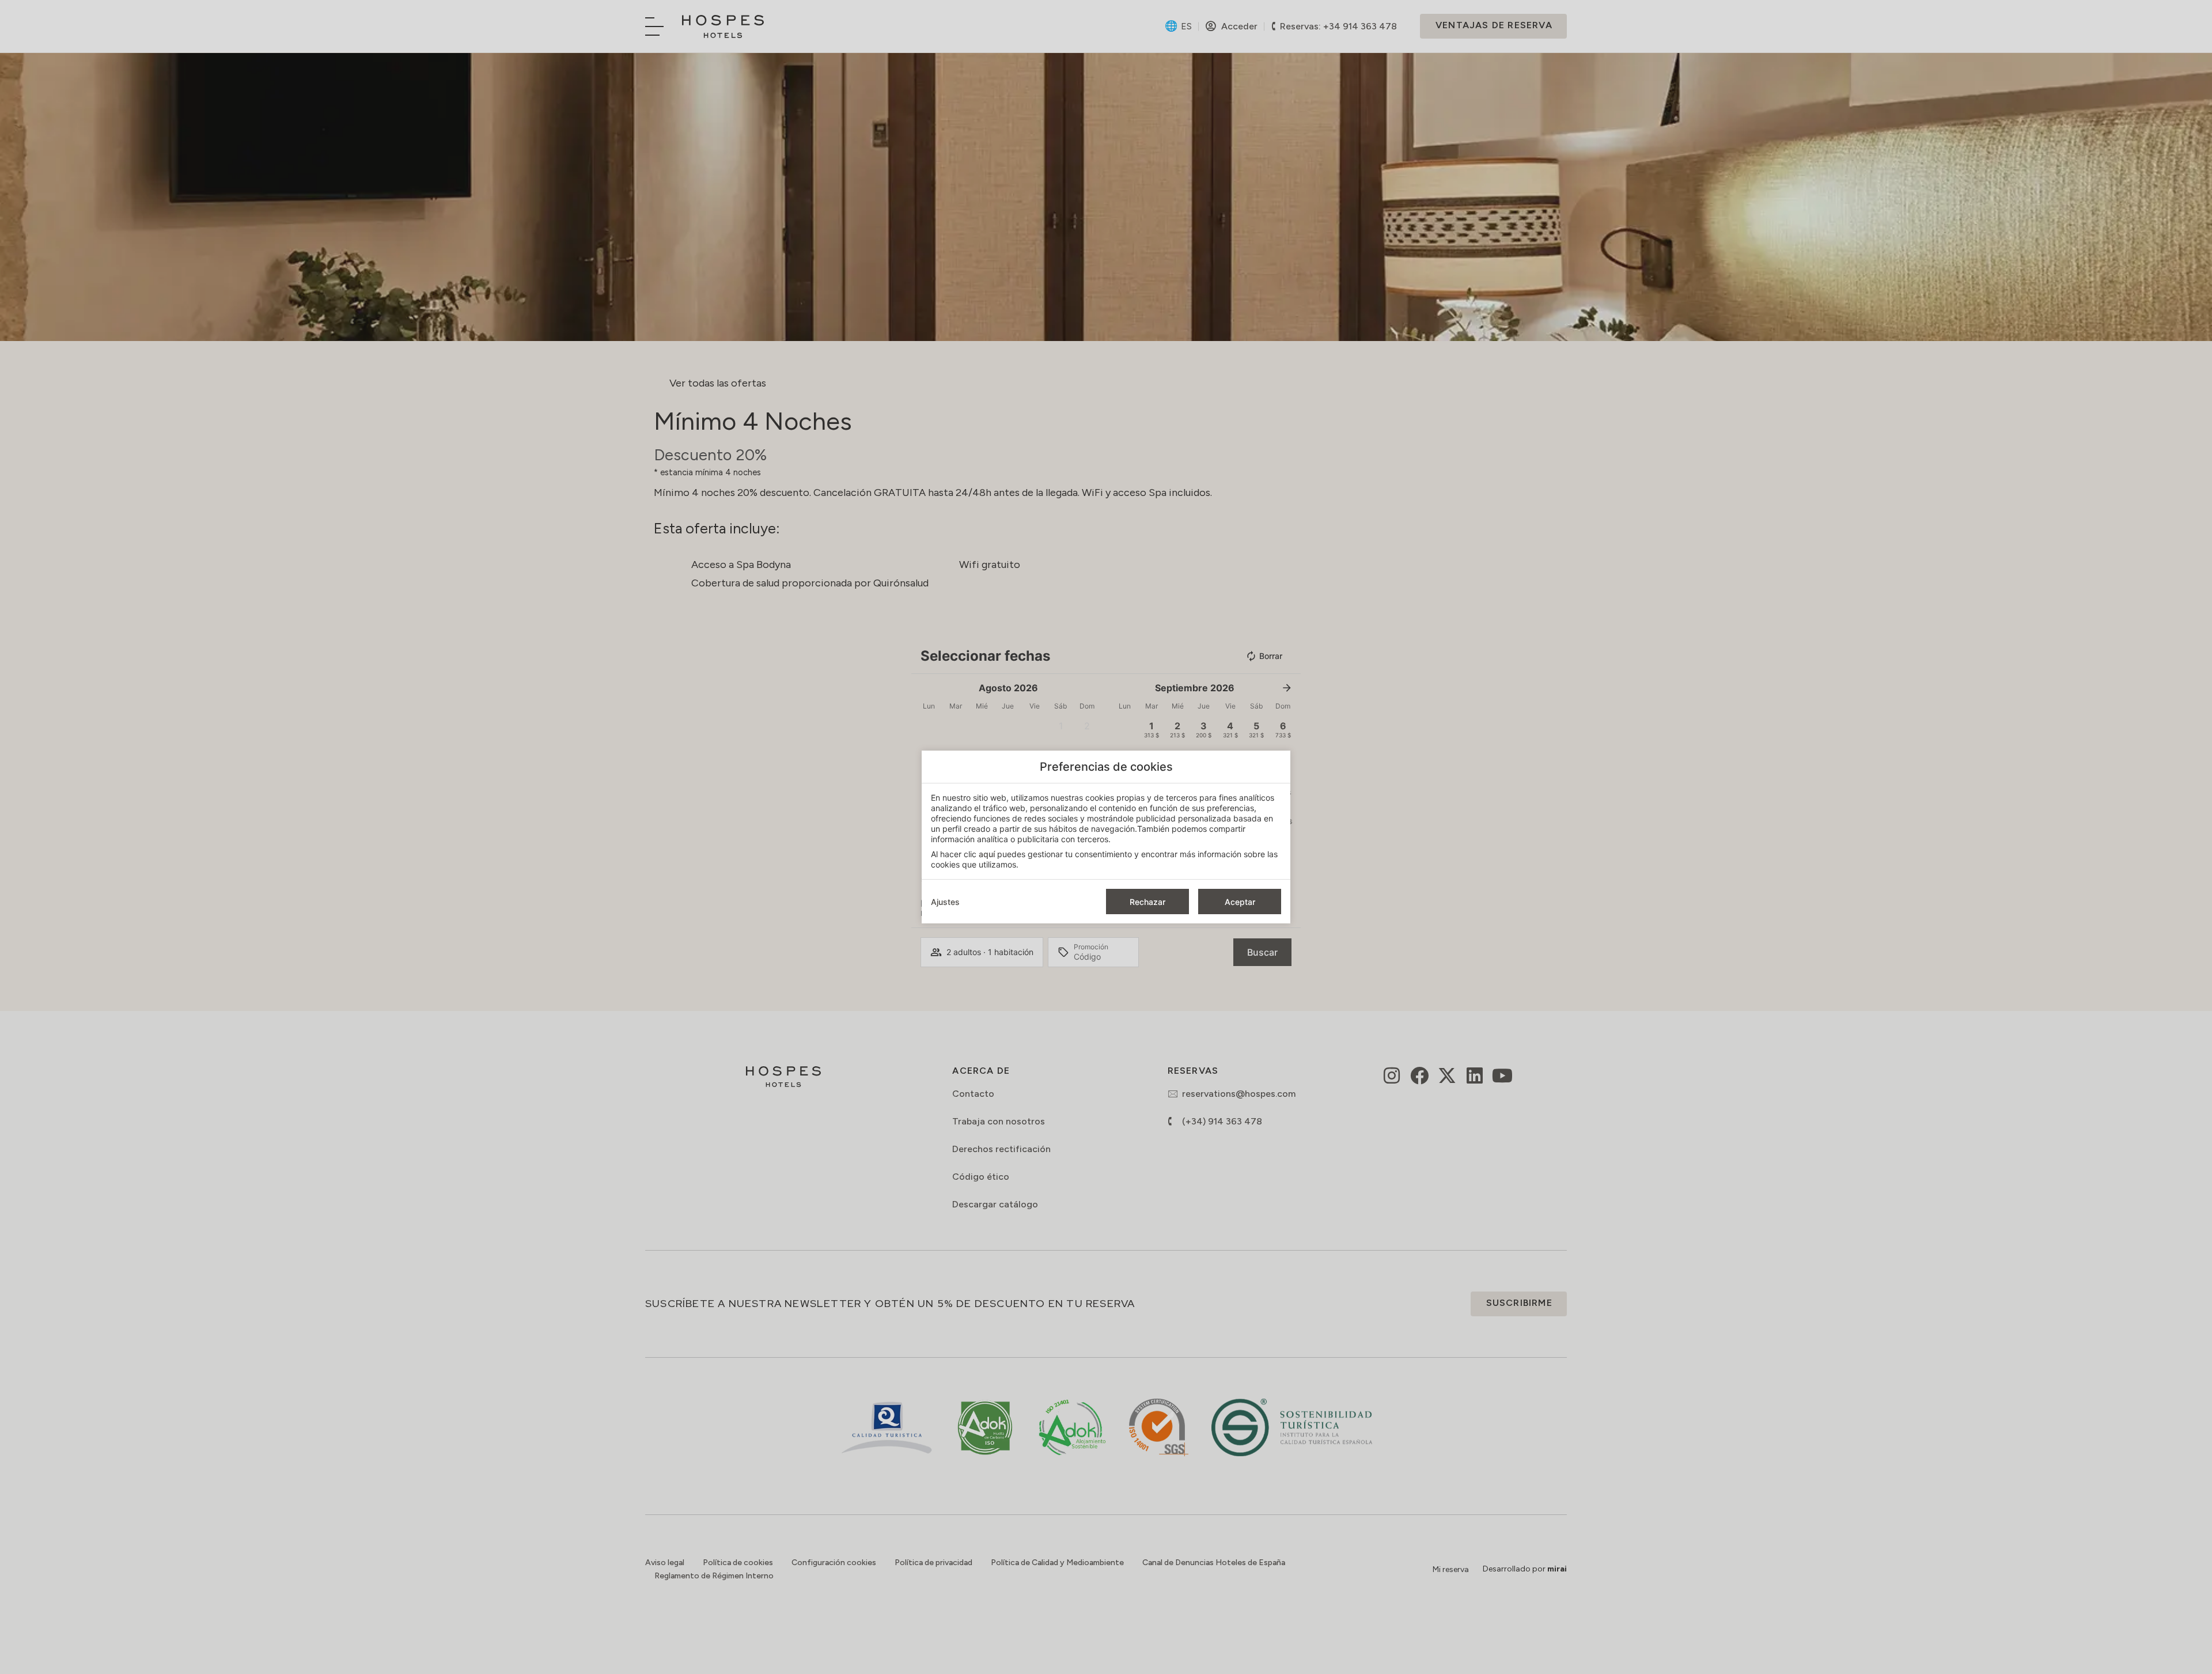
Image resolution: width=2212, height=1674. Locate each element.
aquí (987, 854)
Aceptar (1240, 902)
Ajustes (945, 902)
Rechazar (1147, 902)
